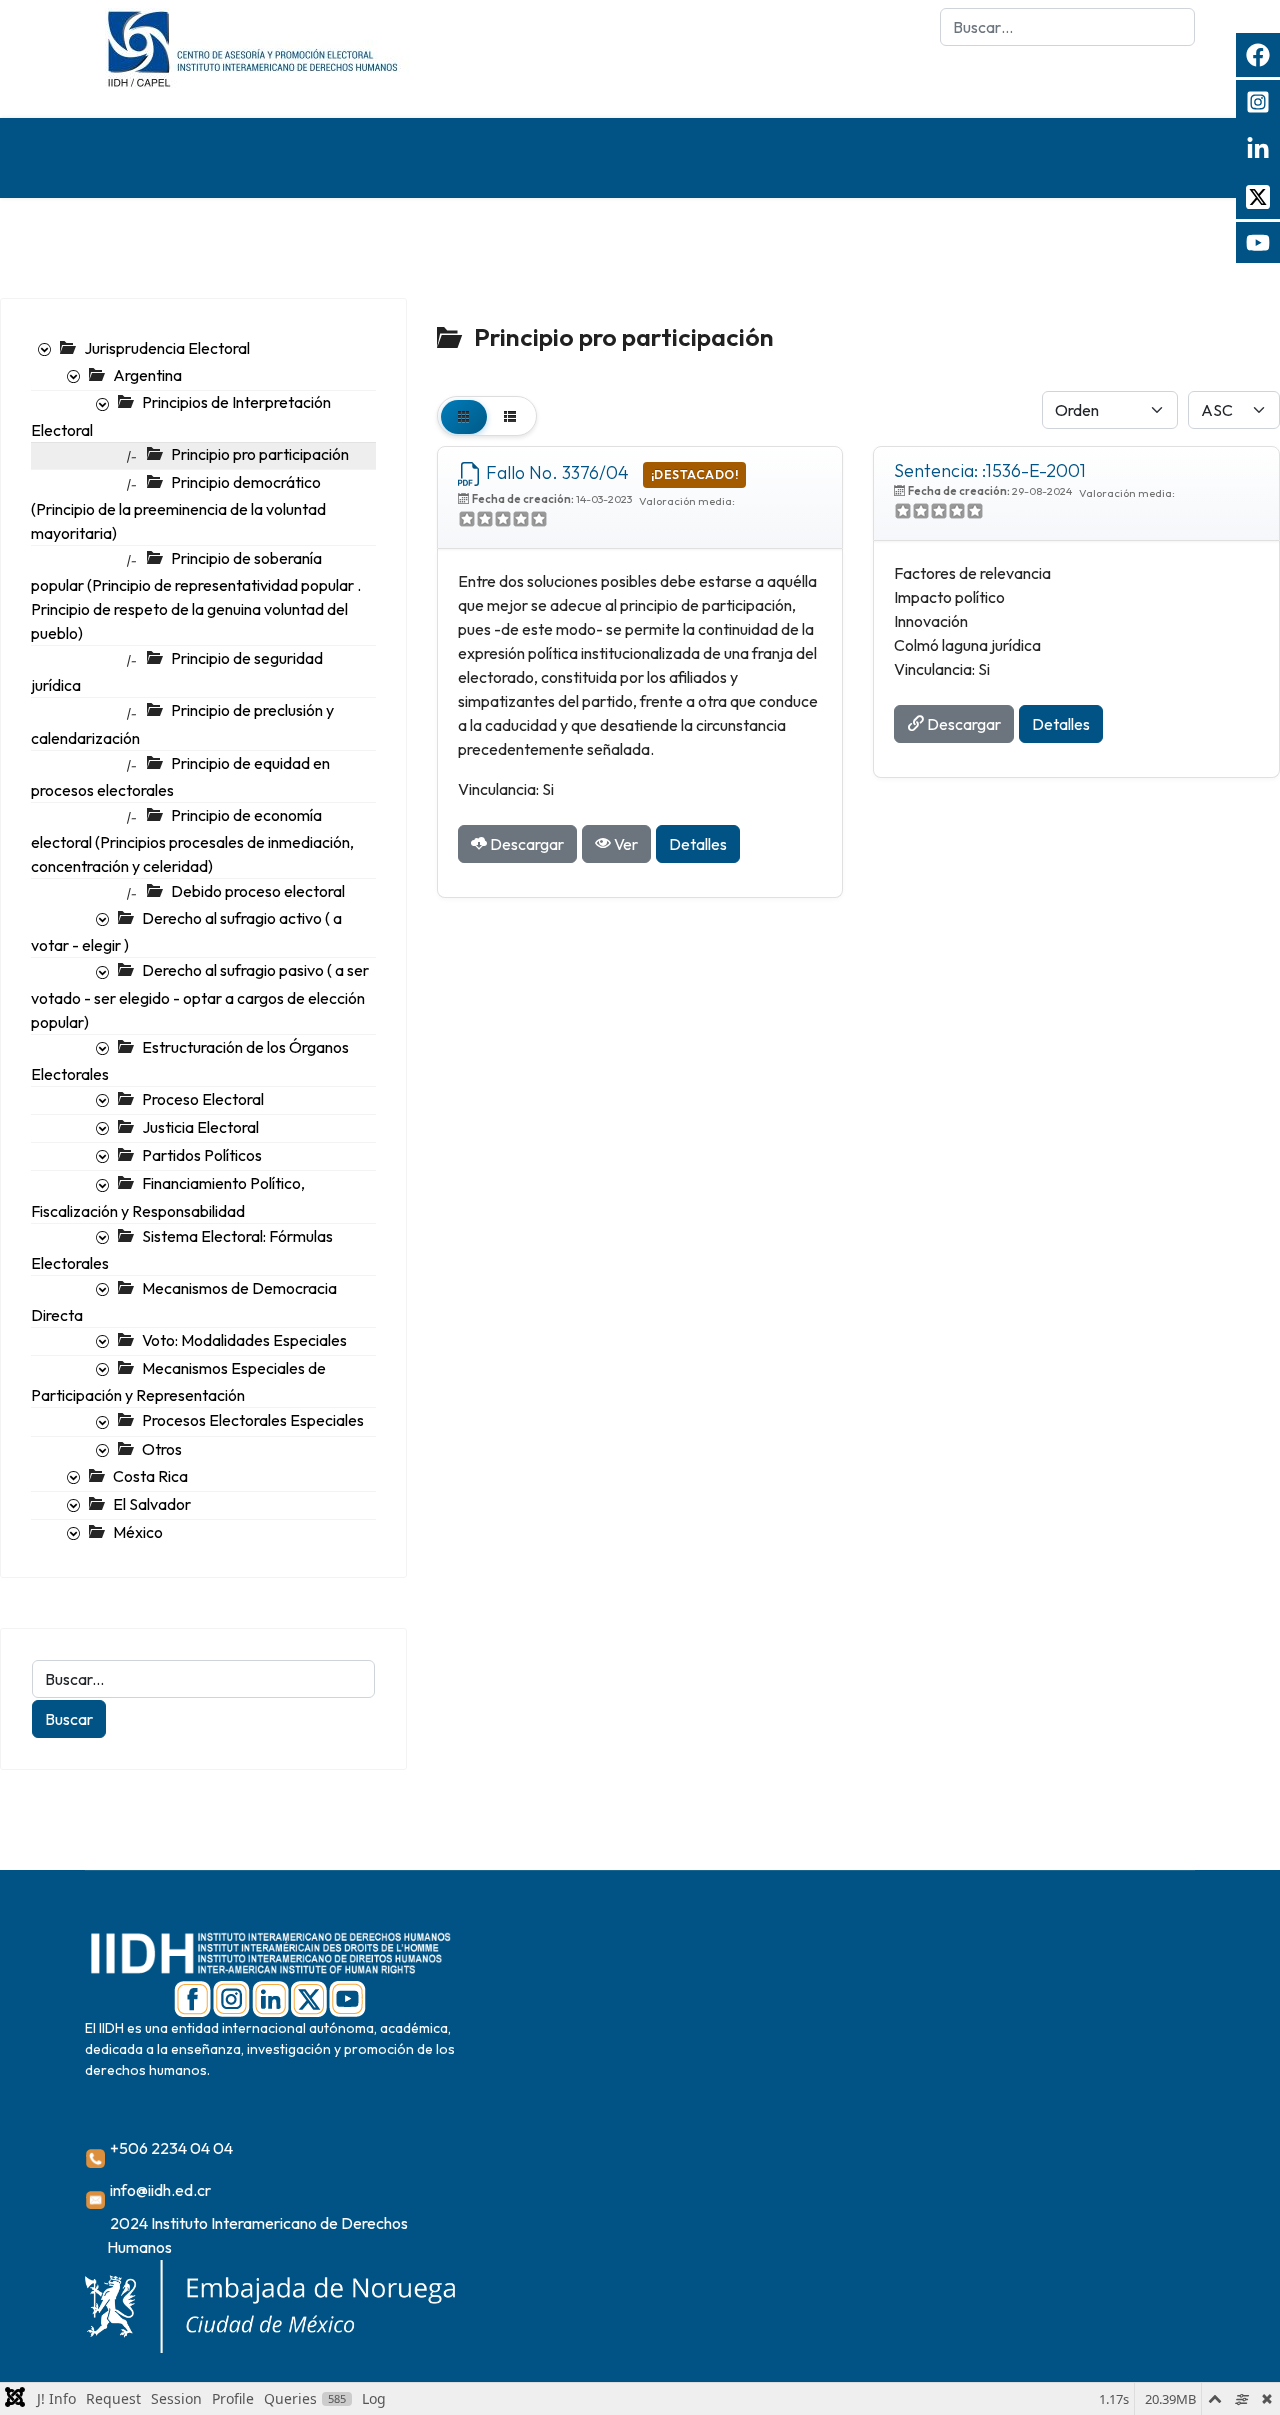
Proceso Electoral (203, 1099)
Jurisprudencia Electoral (167, 348)
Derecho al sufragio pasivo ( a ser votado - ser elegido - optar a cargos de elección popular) (200, 995)
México (138, 1532)
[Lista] (510, 416)
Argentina (147, 375)
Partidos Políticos (202, 1155)
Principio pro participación (260, 454)
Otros (162, 1449)
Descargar (525, 844)
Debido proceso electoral (258, 891)
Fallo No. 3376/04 (557, 472)
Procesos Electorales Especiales (253, 1420)
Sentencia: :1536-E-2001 (990, 470)
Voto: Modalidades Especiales (244, 1340)
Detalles (698, 844)
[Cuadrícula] (464, 416)
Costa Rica (150, 1476)
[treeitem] (167, 348)
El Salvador (152, 1504)
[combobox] (1067, 27)
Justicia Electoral (200, 1127)
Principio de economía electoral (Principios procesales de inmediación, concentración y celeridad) (192, 840)
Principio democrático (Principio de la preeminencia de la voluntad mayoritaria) (178, 507)
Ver (624, 844)
